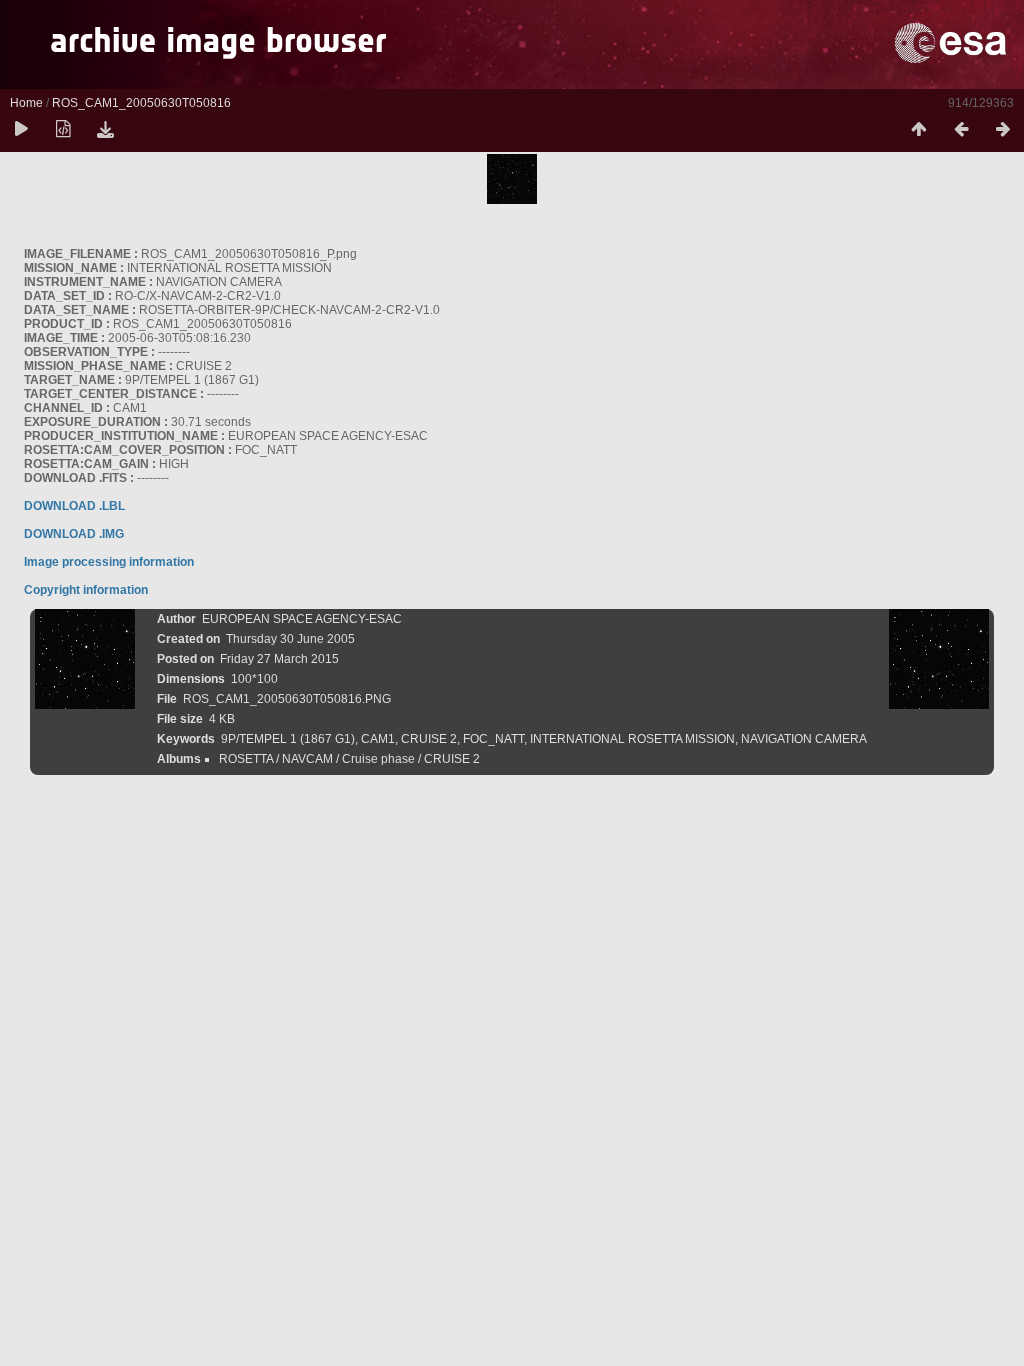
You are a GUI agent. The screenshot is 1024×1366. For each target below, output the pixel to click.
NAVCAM (307, 759)
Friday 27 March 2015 (279, 659)
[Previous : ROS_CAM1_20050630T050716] (961, 130)
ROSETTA (246, 759)
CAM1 (378, 739)
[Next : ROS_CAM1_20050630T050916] (1003, 130)
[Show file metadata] (63, 130)
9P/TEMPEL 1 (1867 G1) (288, 739)
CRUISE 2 (429, 739)
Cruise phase (378, 759)
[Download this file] (105, 130)
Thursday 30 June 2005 (290, 639)
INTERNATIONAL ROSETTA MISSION (632, 739)
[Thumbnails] (919, 130)
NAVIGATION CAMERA (804, 739)
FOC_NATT (493, 739)
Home (26, 103)
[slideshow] (21, 130)
